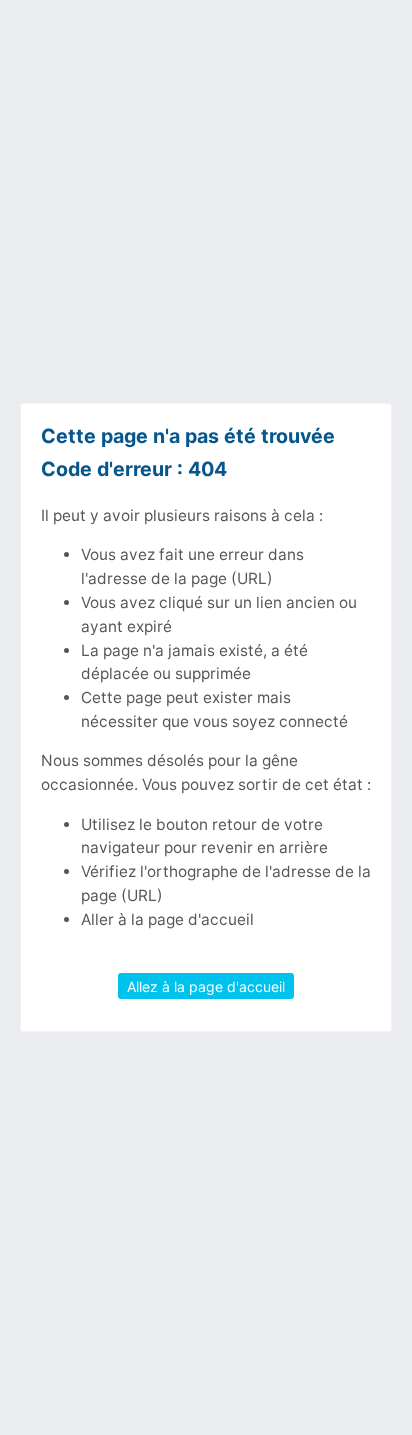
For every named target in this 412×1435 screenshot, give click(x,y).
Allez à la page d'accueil (206, 985)
